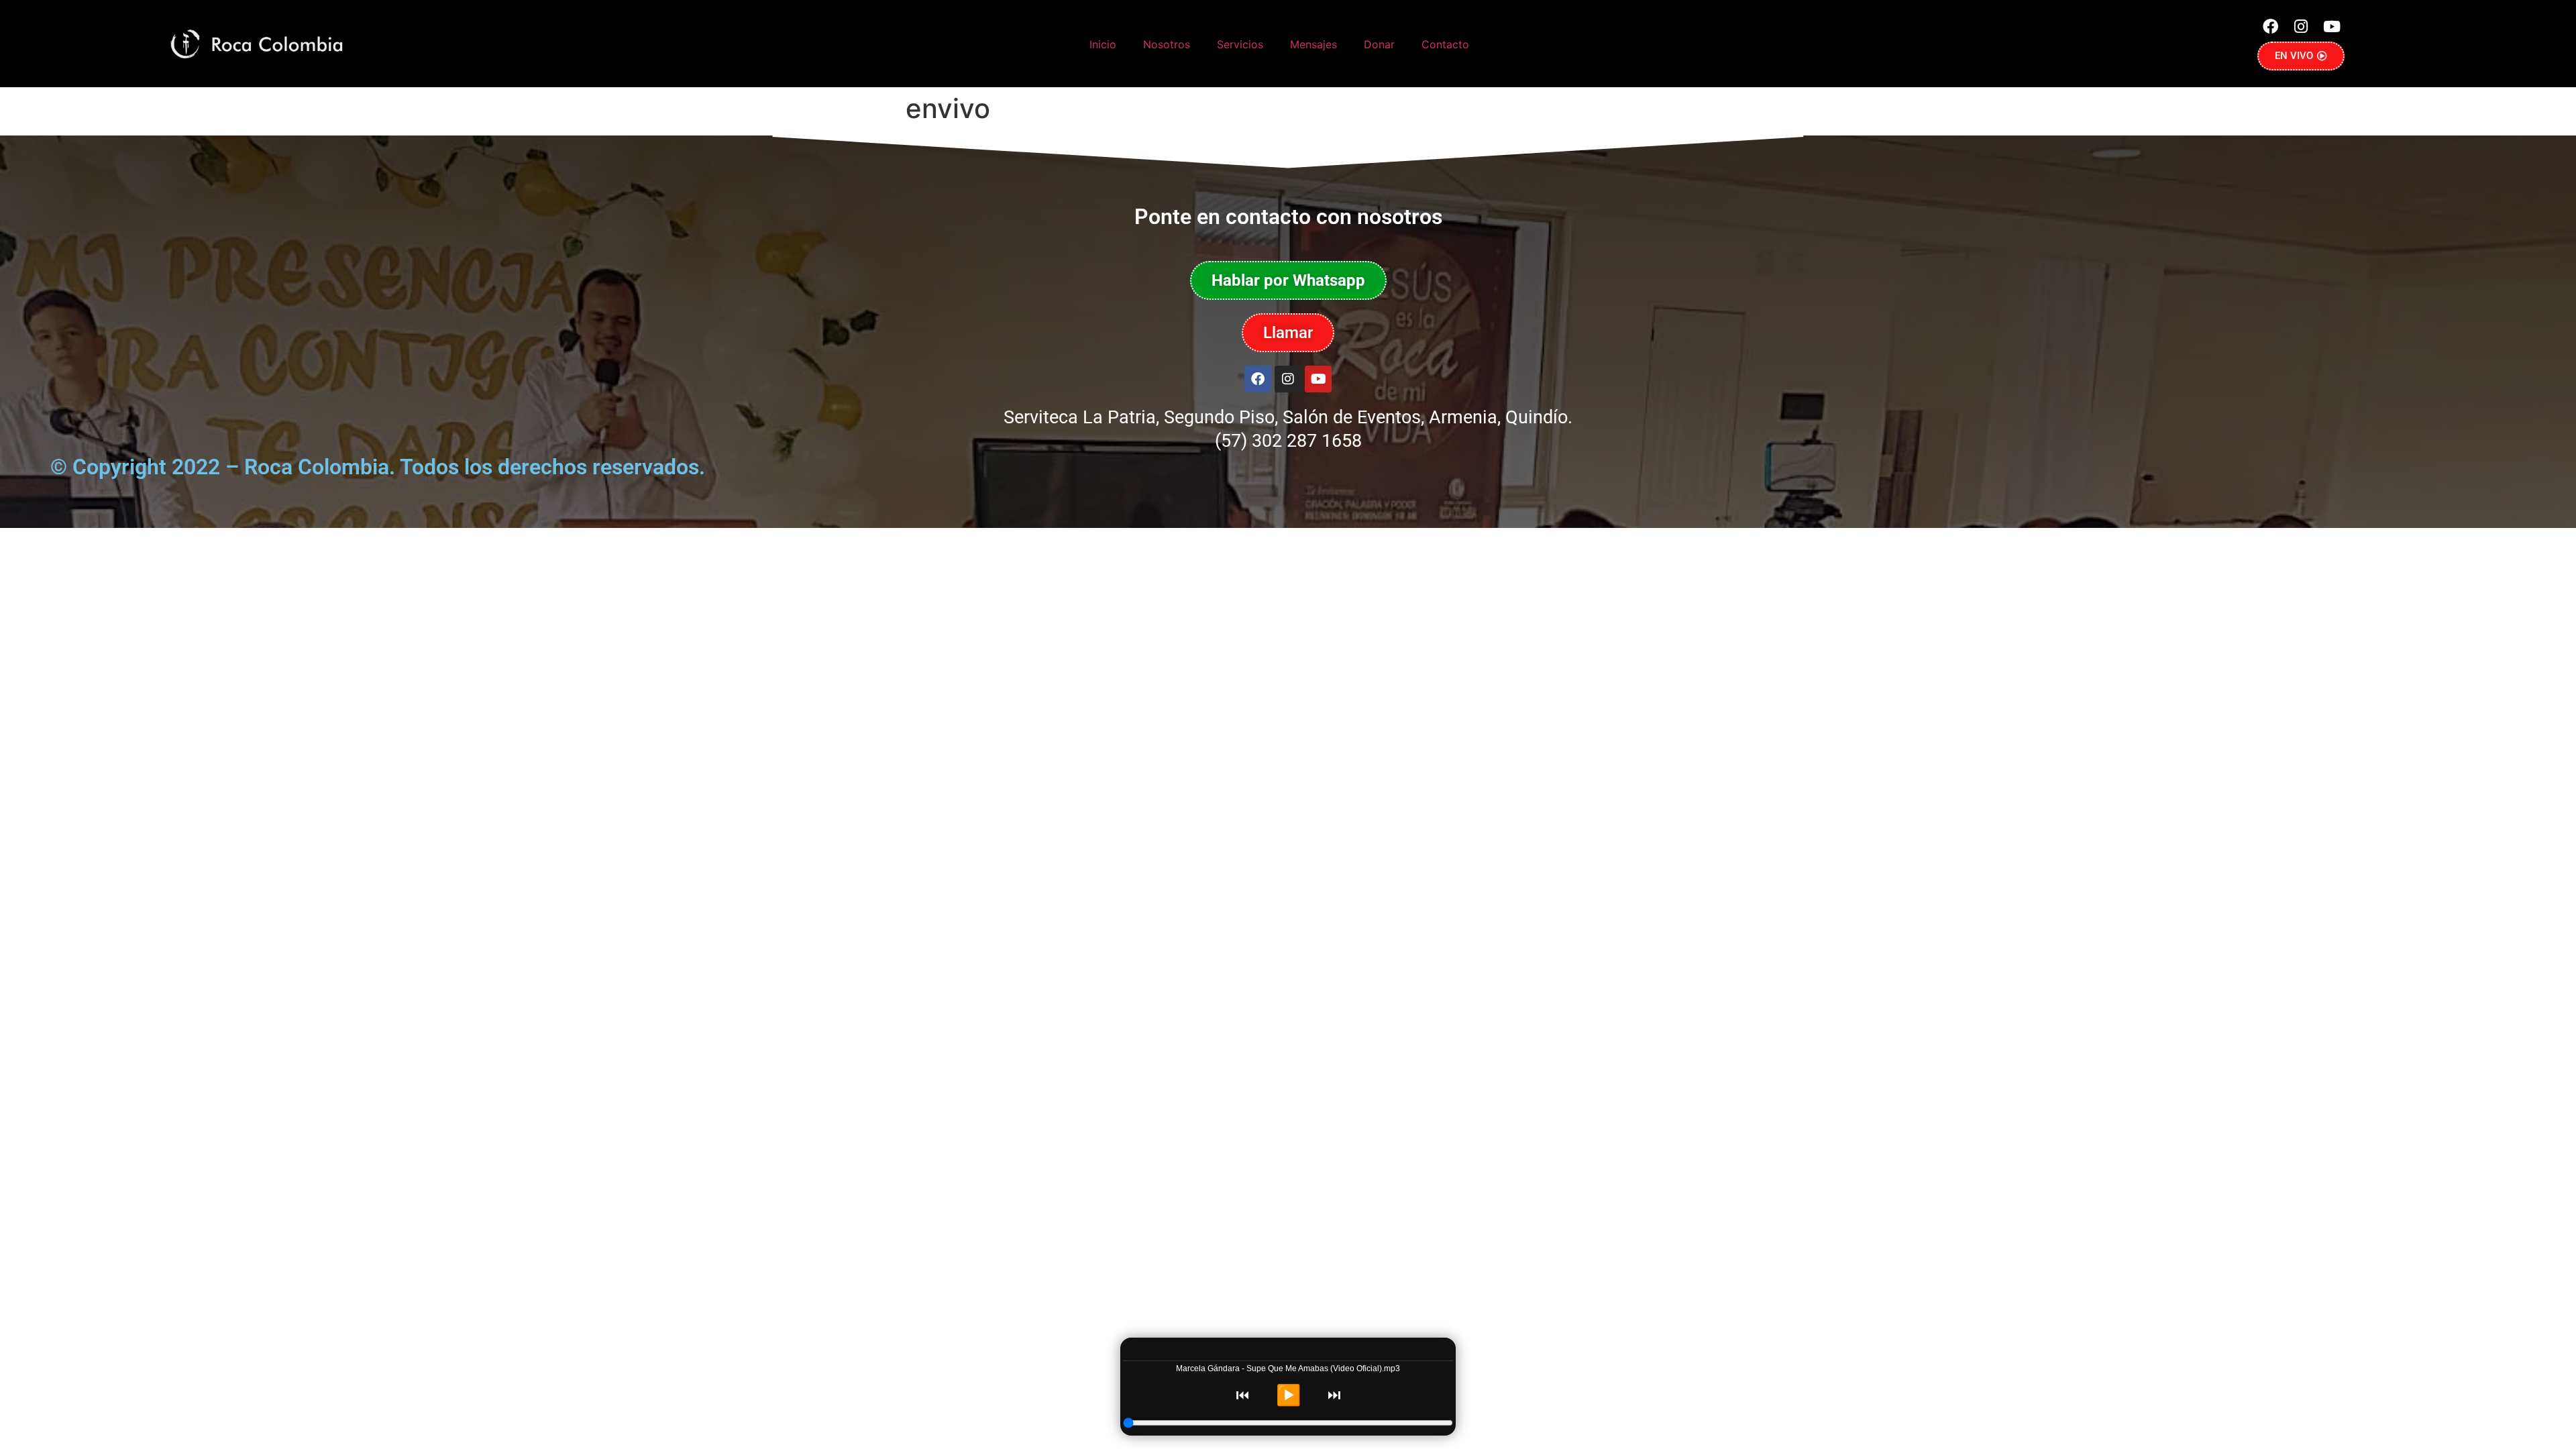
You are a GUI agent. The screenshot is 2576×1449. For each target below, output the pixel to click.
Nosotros (1167, 44)
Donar (1379, 44)
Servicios (1240, 44)
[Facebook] (2270, 26)
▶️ (1288, 1395)
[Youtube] (2332, 26)
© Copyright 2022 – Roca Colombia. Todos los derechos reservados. (378, 467)
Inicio (1103, 44)
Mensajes (1313, 44)
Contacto (1445, 44)
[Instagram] (2301, 26)
